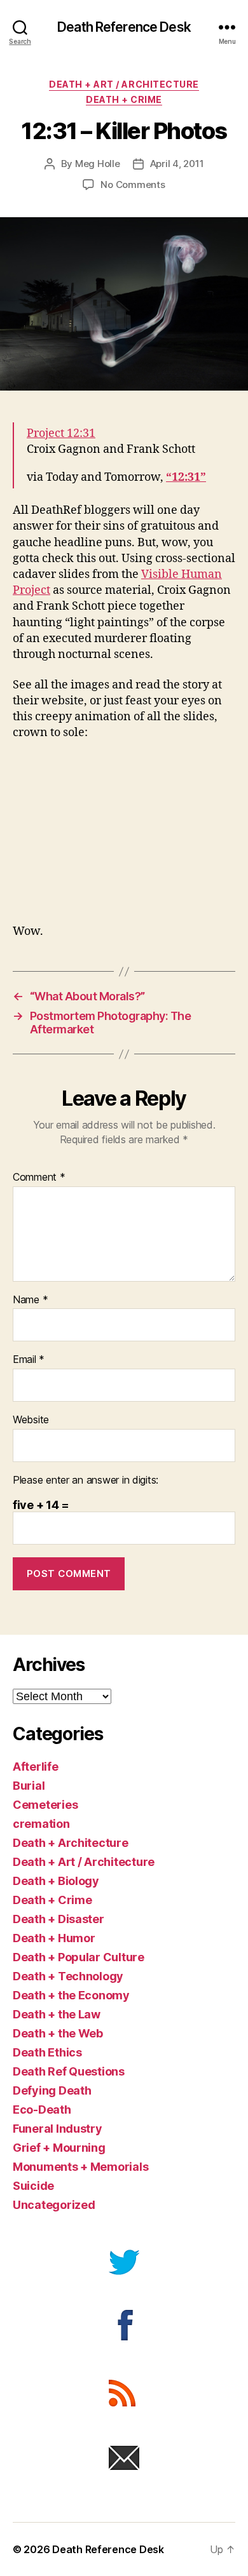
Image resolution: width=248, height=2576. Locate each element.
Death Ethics (47, 2052)
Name (30, 1300)
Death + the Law (57, 2014)
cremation (41, 1824)
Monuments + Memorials (80, 2167)
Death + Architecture (71, 1843)
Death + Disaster (59, 1919)
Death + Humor (54, 1938)
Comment (39, 1177)
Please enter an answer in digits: (86, 1480)
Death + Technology (68, 1976)
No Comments (133, 184)
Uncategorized (54, 2205)
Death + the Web (58, 2033)
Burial (29, 1786)
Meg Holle (98, 164)
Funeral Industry (58, 2129)
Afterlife (36, 1767)
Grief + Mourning (59, 2148)
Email (29, 1360)
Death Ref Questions (69, 2071)
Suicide (33, 2186)
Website (31, 1420)
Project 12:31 (61, 433)
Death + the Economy (71, 1995)
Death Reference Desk (124, 27)
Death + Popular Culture (79, 1957)
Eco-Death (42, 2110)
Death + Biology (56, 1881)
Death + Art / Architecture (124, 84)
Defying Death (52, 2090)
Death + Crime (124, 99)
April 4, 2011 (177, 164)
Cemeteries (45, 1805)
